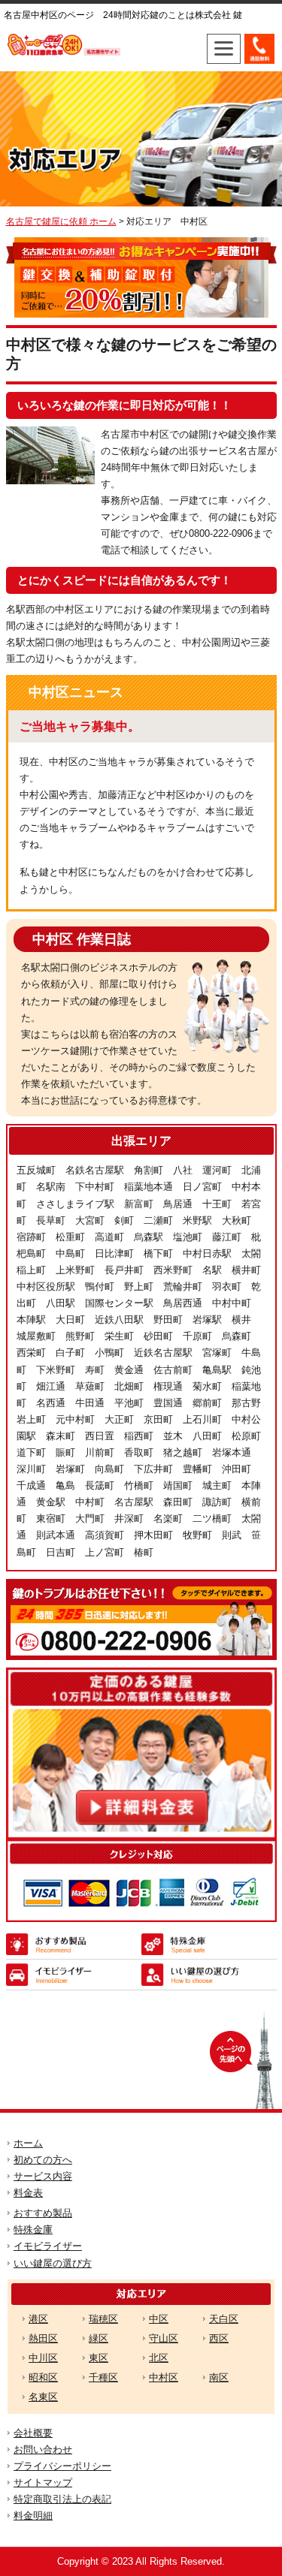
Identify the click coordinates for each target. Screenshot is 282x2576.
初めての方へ (43, 2160)
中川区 (43, 2358)
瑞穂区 (103, 2319)
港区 (38, 2319)
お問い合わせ (43, 2449)
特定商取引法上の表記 (62, 2499)
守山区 (164, 2338)
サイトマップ (43, 2483)
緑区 (99, 2338)
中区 (159, 2319)
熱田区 (43, 2338)
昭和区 (43, 2377)
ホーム (28, 2143)
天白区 (224, 2319)
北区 (159, 2358)
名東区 (43, 2397)
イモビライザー (48, 2246)
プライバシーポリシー (62, 2466)
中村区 (164, 2377)
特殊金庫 (33, 2230)
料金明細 (33, 2516)
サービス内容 (43, 2176)
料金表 (28, 2193)
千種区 (103, 2377)
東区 (99, 2358)
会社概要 (33, 2433)
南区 (219, 2377)
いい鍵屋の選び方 (53, 2263)
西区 (219, 2338)
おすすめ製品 (43, 2213)
